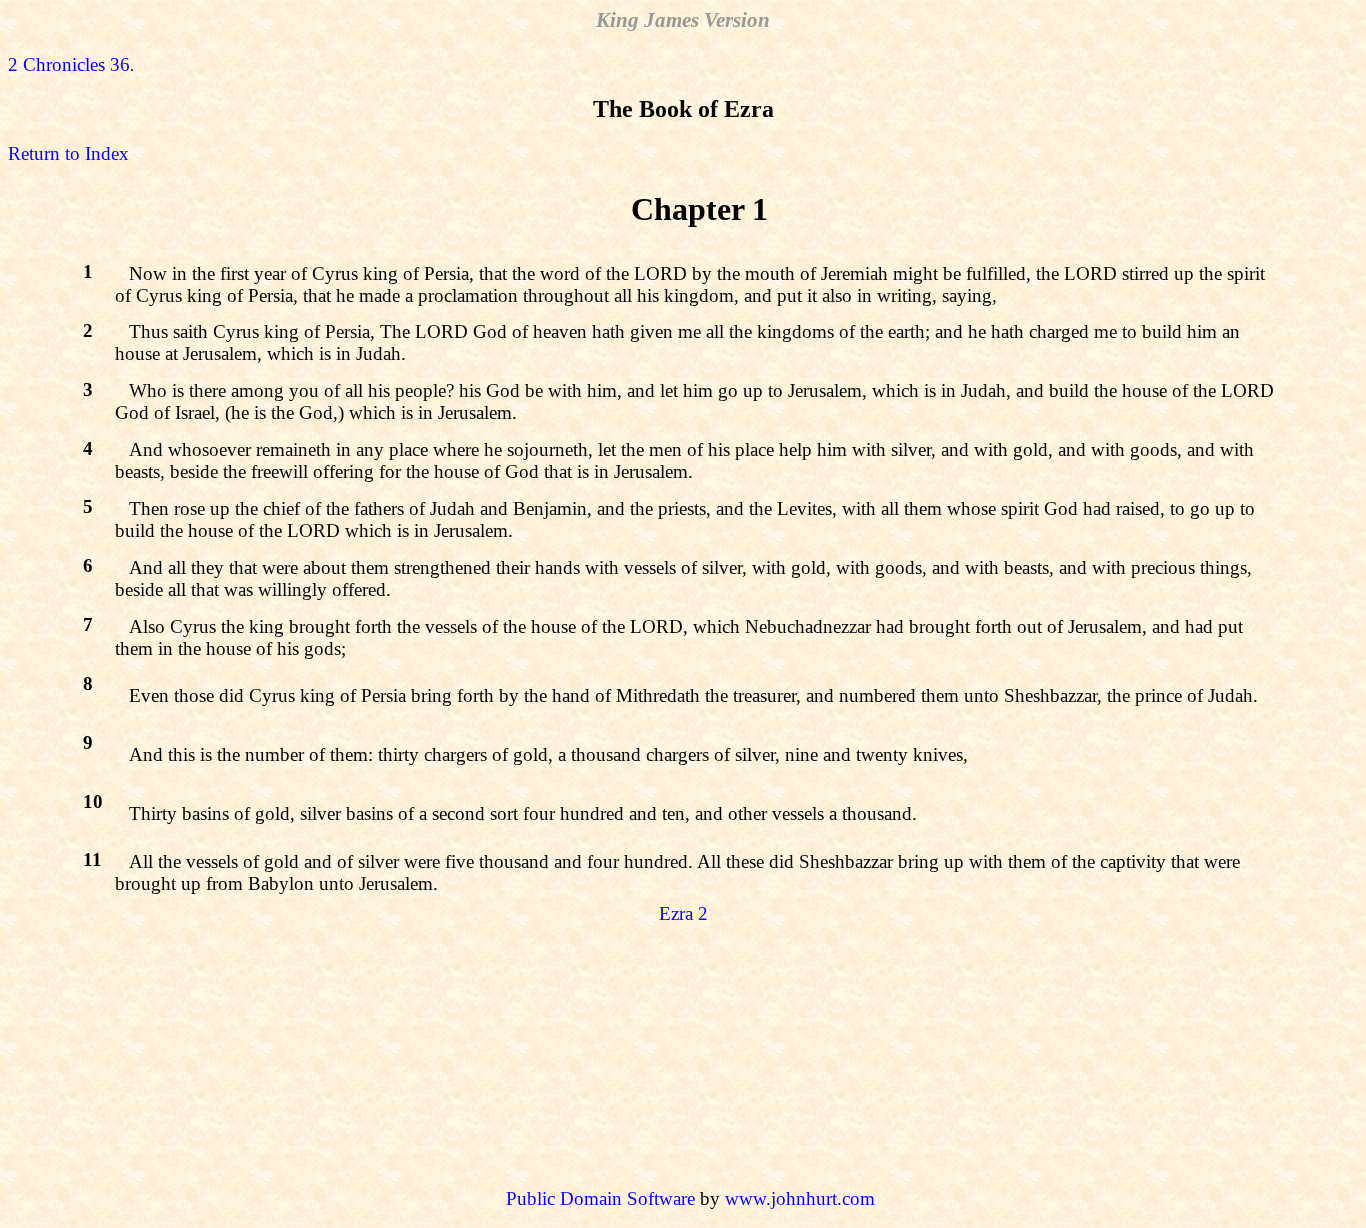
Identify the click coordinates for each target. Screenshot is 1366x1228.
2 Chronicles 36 (69, 64)
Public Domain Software (600, 1198)
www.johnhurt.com (800, 1198)
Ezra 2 (683, 913)
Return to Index (68, 153)
